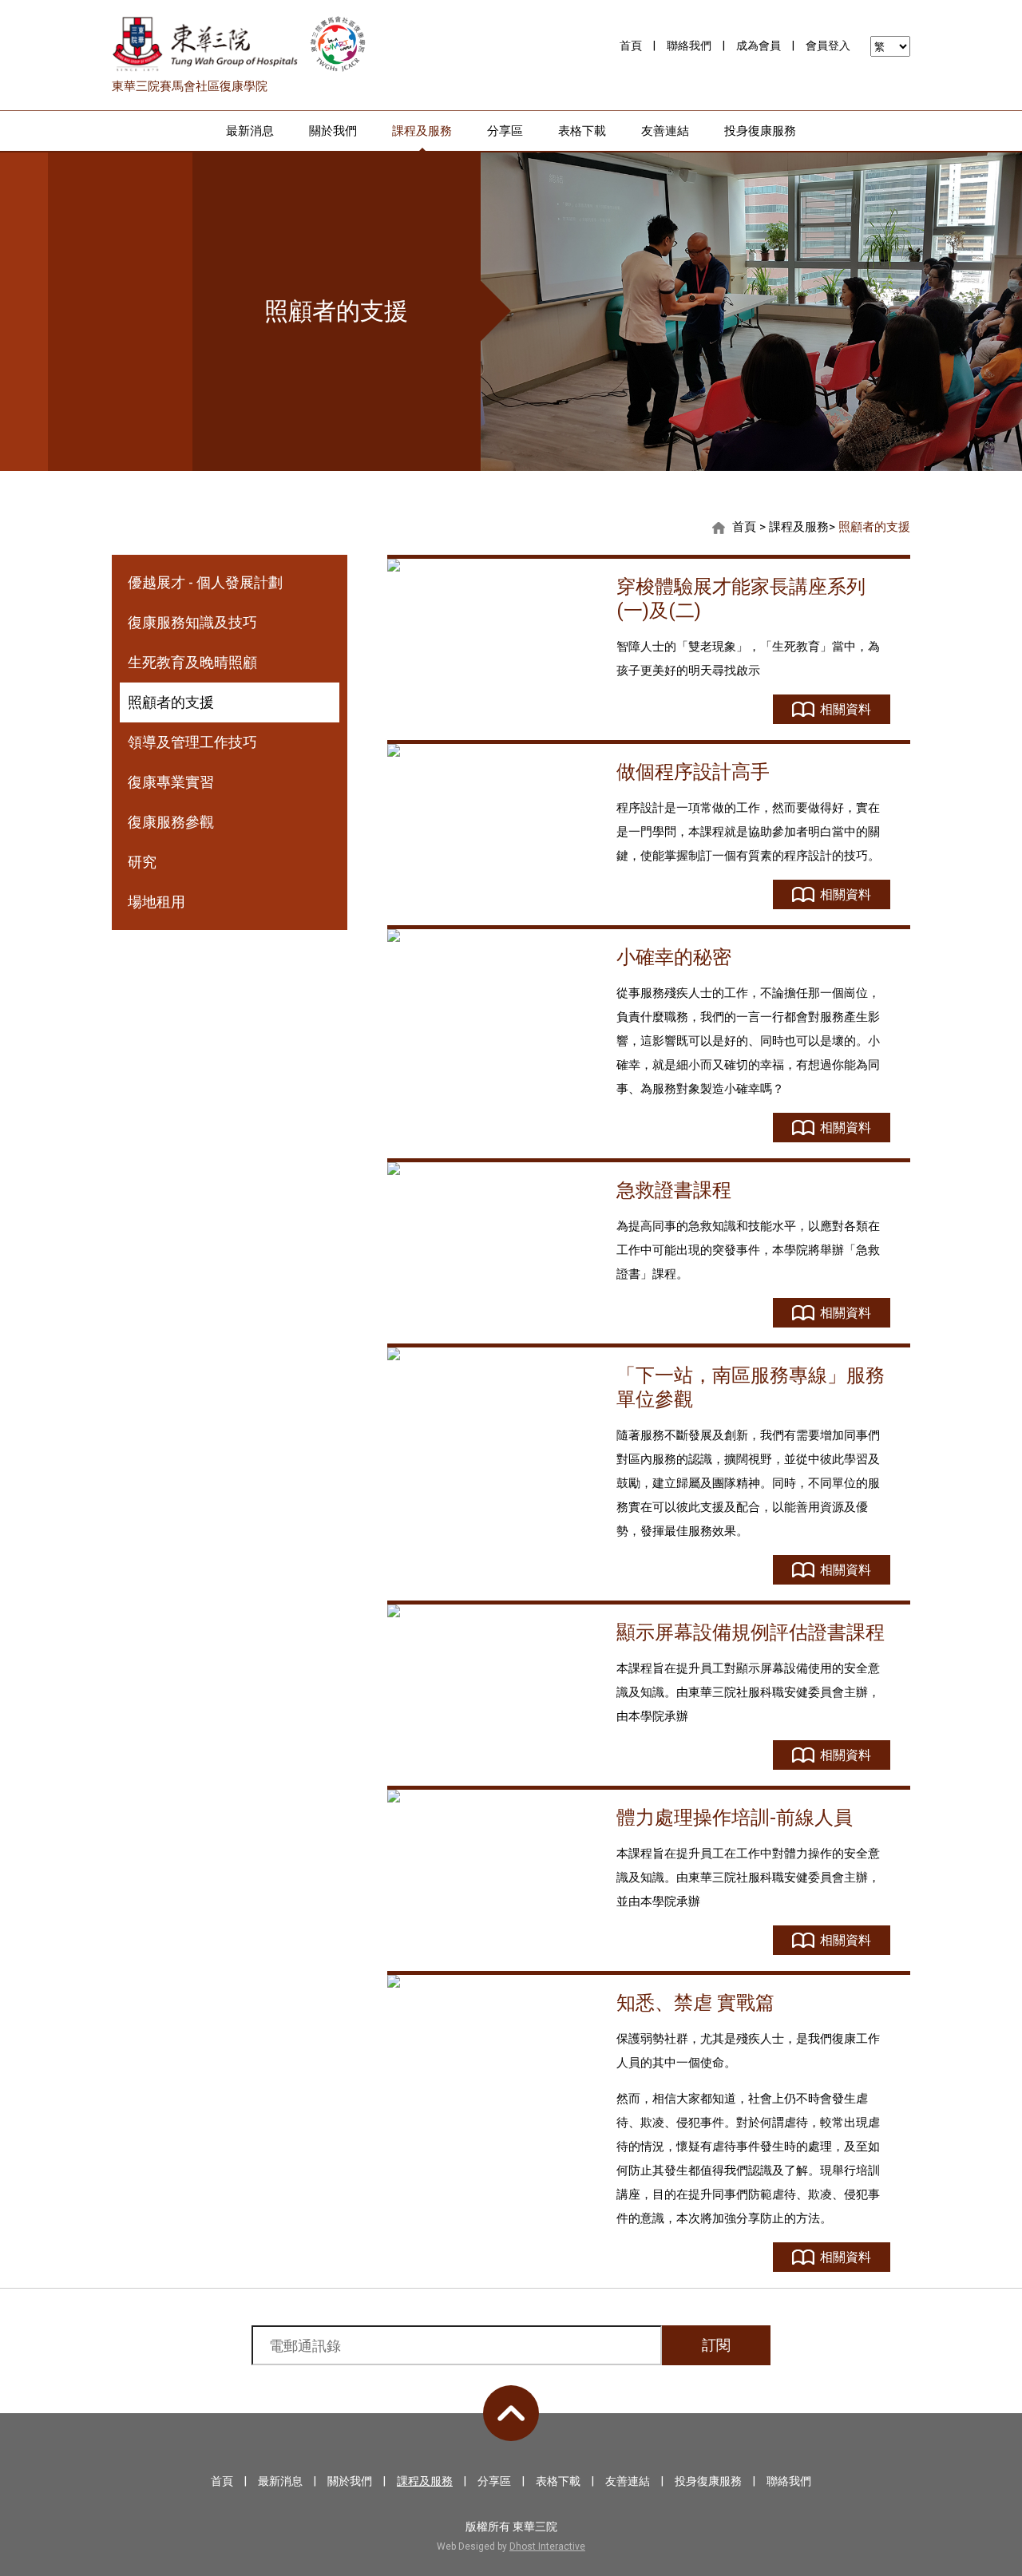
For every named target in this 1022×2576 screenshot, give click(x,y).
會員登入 (828, 46)
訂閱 (716, 2345)
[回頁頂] (511, 2413)
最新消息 (250, 131)
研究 (142, 862)
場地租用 (156, 902)
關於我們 (333, 131)
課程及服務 (422, 131)
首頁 (631, 46)
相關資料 (846, 709)
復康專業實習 (171, 782)
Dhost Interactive (547, 2546)
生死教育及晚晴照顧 (192, 662)
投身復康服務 (760, 131)
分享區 (505, 131)
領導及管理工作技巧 (192, 742)
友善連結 (665, 131)
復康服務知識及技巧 (192, 622)
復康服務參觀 (171, 822)
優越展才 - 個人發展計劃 (205, 582)
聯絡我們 (689, 46)
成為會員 (759, 46)
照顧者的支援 (874, 527)
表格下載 (582, 131)
